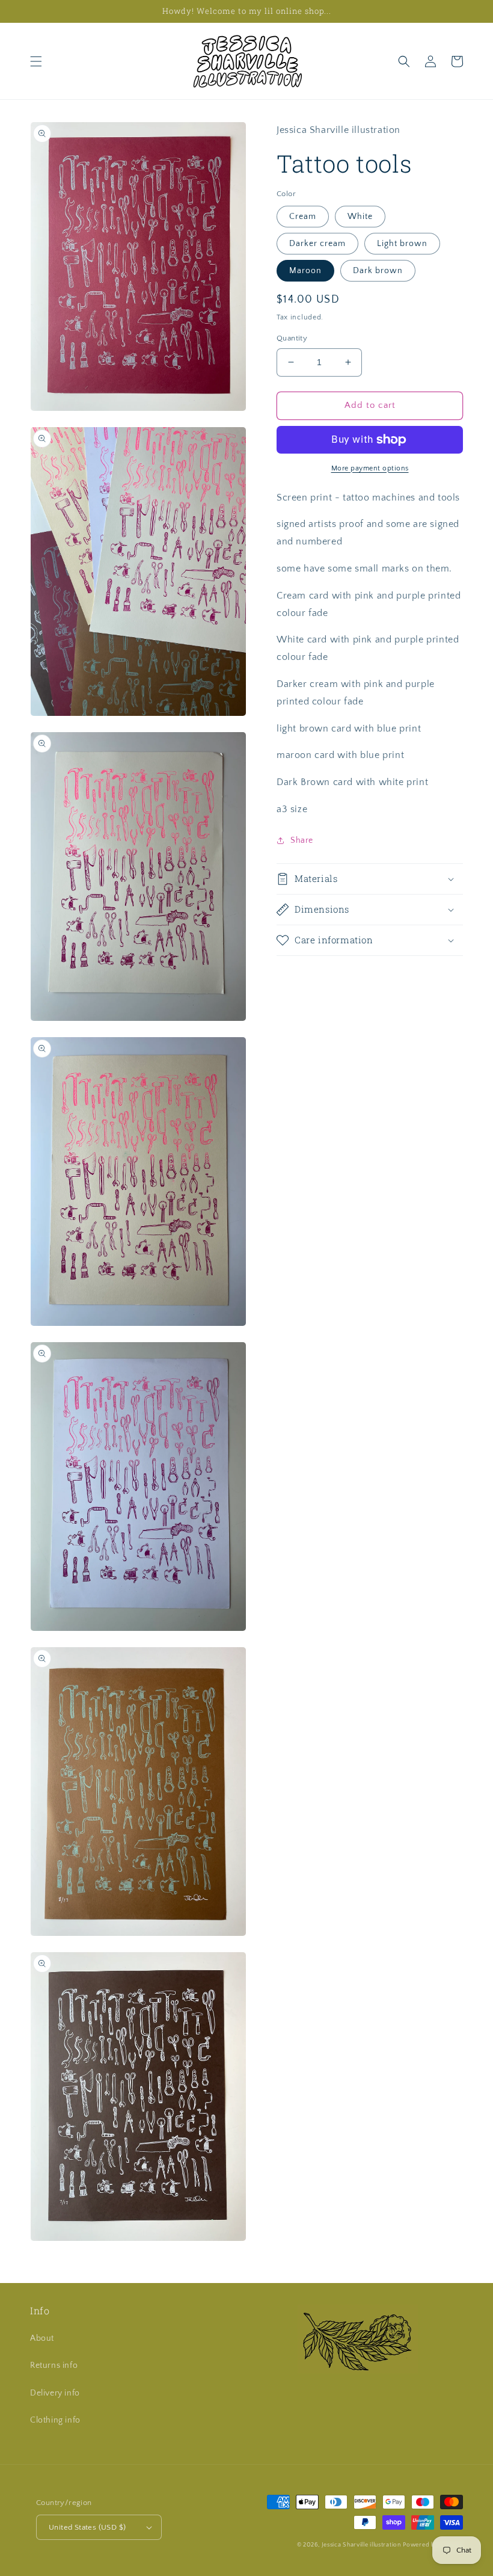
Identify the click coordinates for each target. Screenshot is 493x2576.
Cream (303, 217)
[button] (36, 61)
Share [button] (302, 840)
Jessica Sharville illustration (361, 2545)
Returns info (54, 2365)
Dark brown (378, 271)
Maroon (305, 271)
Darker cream (317, 244)
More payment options (370, 468)
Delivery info (55, 2393)
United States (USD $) (87, 2527)
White (360, 217)
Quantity (292, 338)
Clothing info (55, 2420)
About (42, 2338)
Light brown (402, 244)
